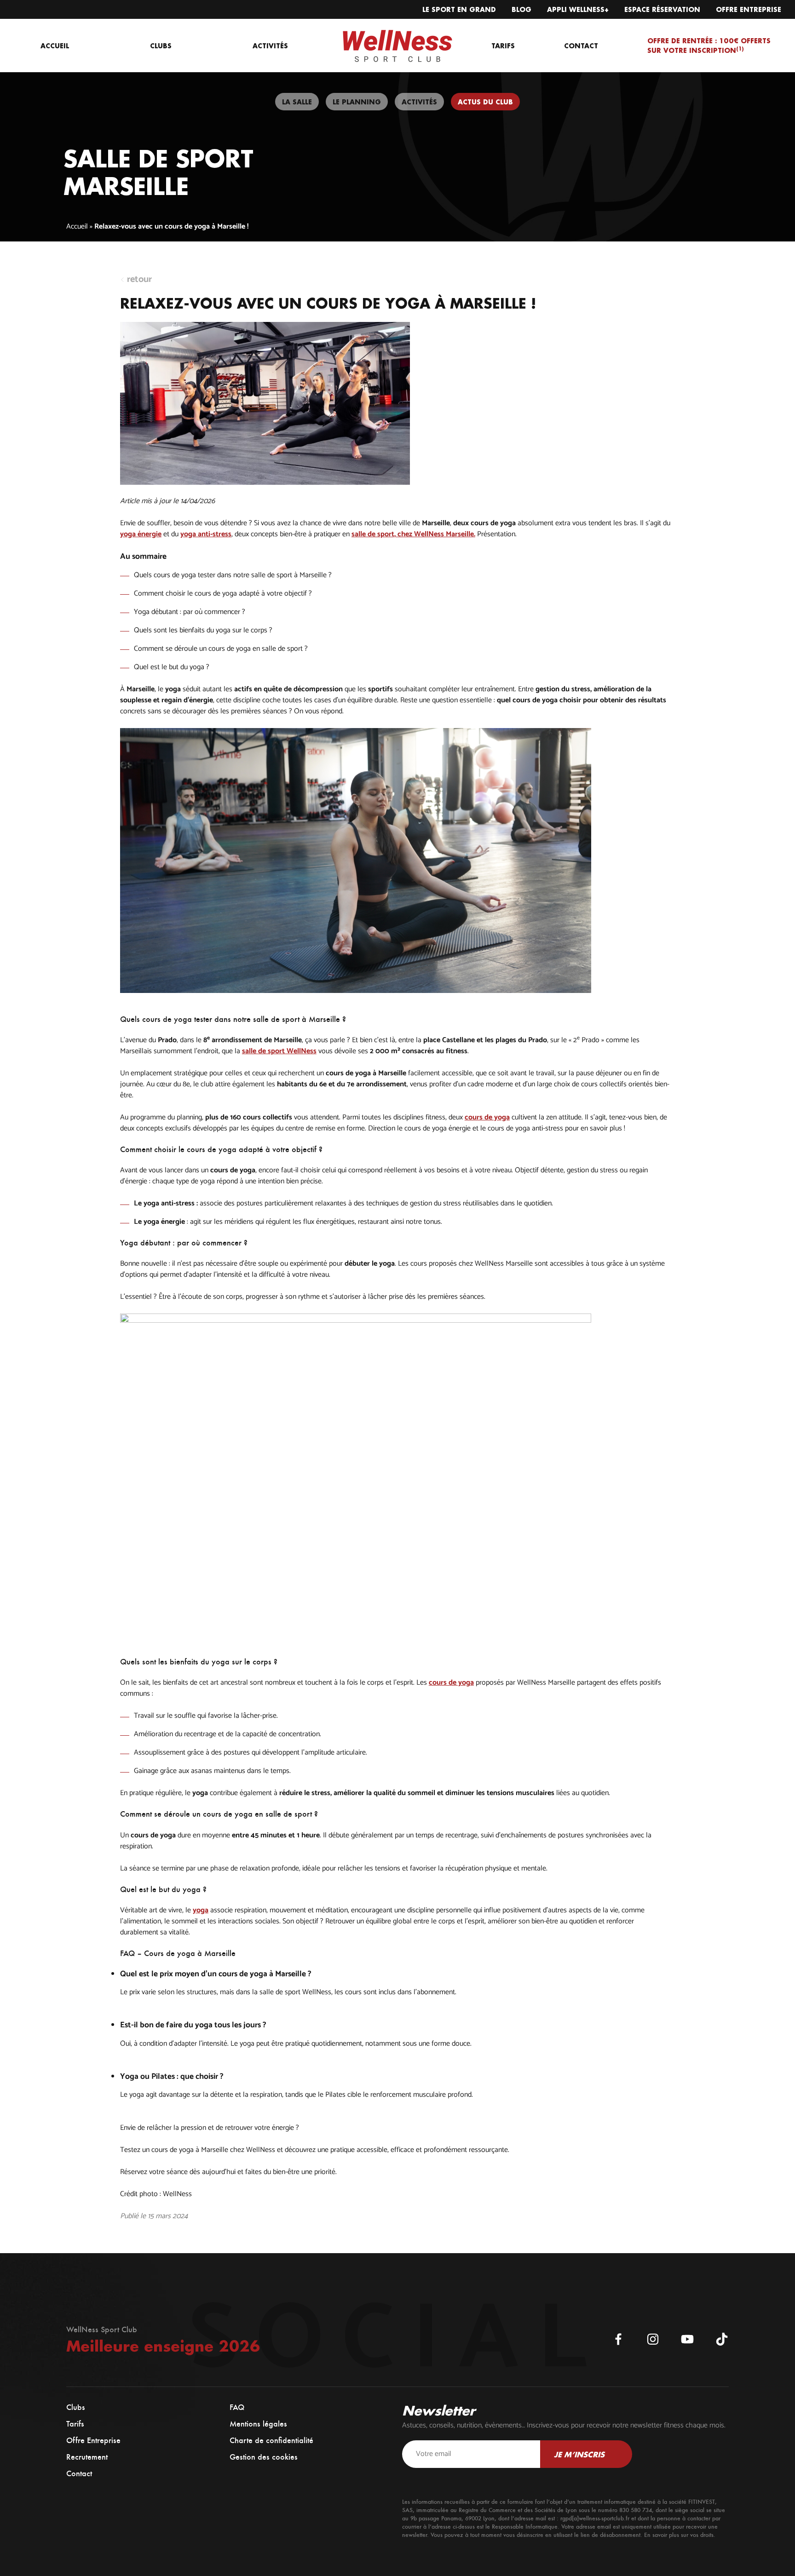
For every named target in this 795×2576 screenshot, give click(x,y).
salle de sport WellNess (279, 1051)
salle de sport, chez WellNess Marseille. (413, 534)
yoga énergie (141, 534)
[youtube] (687, 2339)
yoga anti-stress (206, 534)
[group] (297, 102)
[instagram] (653, 2339)
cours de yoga (487, 1118)
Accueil (77, 227)
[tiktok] (722, 2339)
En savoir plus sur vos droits (679, 2535)
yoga (201, 1910)
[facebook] (618, 2339)
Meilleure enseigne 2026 (163, 2346)
